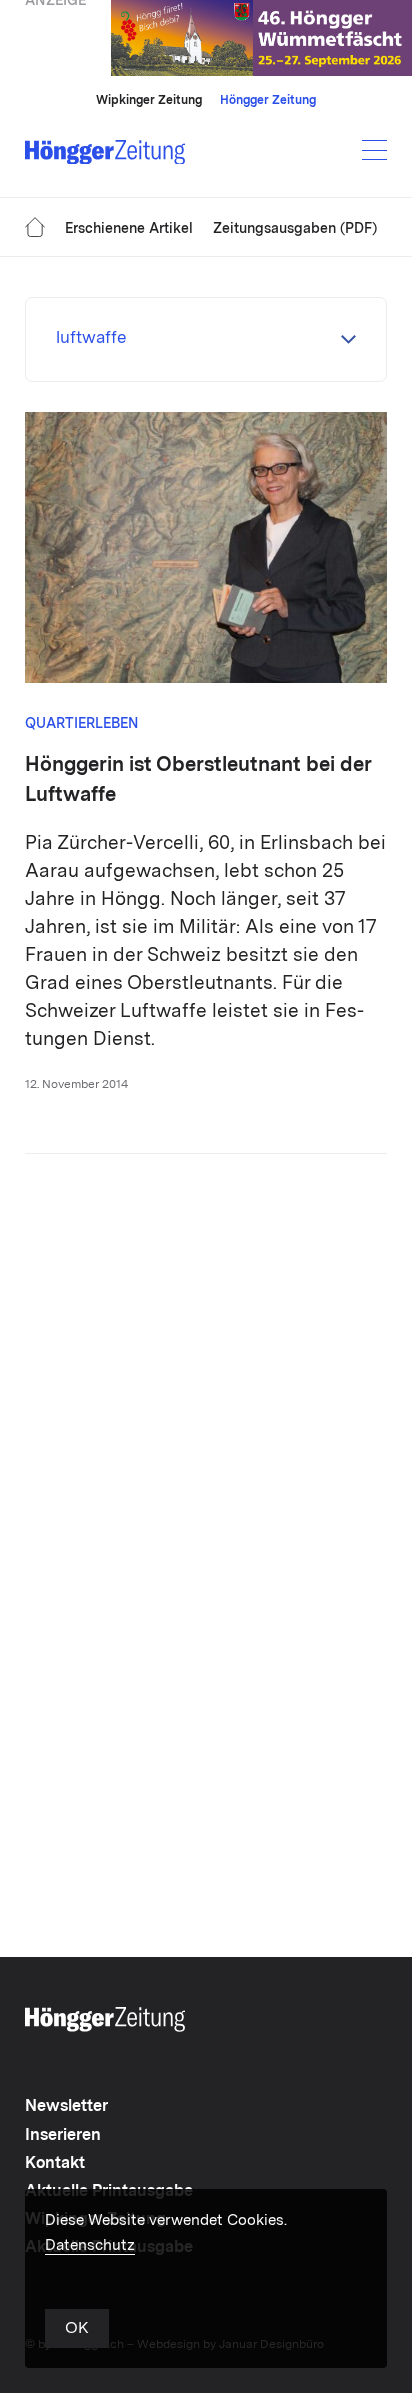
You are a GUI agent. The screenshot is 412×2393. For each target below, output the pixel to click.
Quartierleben (82, 724)
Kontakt (55, 2164)
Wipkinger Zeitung (149, 101)
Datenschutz (90, 2246)
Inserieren (63, 2136)
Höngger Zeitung (268, 101)
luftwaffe (91, 338)
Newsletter (66, 2107)
